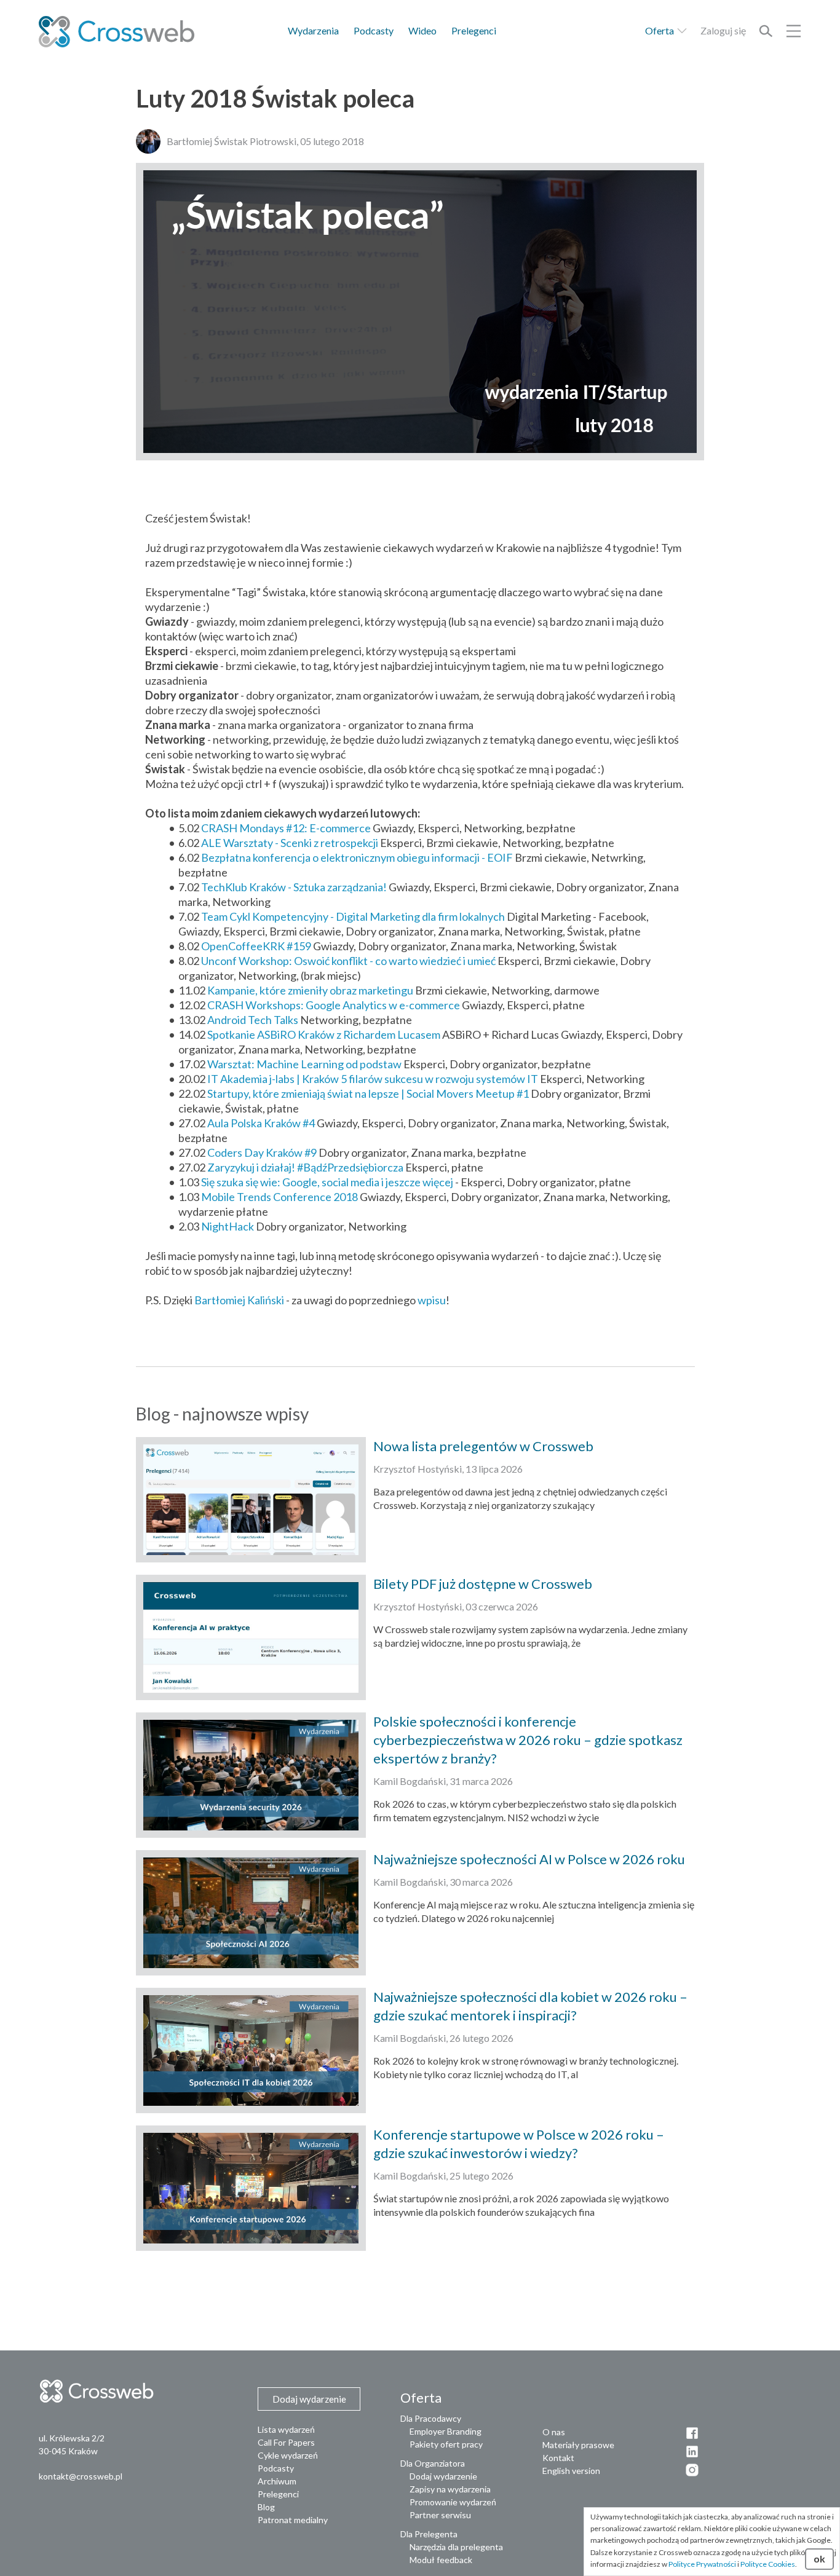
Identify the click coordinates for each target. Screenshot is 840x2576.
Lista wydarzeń (286, 2429)
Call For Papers (286, 2442)
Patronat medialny (293, 2520)
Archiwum (277, 2481)
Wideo (422, 30)
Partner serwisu (440, 2515)
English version (571, 2471)
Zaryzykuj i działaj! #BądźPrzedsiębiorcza (305, 1167)
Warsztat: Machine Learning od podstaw (304, 1064)
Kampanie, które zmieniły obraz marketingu (310, 990)
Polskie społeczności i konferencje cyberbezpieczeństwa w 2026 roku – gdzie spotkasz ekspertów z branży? (528, 1740)
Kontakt (558, 2458)
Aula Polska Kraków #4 (261, 1123)
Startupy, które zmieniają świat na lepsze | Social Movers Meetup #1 (368, 1093)
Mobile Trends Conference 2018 (279, 1197)
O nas (554, 2432)
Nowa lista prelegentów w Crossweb (483, 1446)
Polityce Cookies (768, 2564)
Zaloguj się (723, 30)
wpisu (432, 1300)
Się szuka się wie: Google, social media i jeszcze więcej (327, 1182)
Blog (266, 2507)
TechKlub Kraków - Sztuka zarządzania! (294, 887)
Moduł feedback (441, 2560)
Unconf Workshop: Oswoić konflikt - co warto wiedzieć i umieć (348, 961)
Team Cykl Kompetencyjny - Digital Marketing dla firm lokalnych (353, 916)
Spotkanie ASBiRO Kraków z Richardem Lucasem (324, 1034)
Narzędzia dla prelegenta (456, 2547)
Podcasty (374, 30)
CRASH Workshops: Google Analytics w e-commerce (334, 1005)
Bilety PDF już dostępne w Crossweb (483, 1584)
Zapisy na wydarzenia (450, 2489)
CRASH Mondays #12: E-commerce (286, 828)
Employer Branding (446, 2431)
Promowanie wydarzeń (453, 2502)
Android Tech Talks (253, 1020)
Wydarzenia (313, 30)
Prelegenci (474, 30)
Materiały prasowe (578, 2445)
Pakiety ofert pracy (446, 2444)
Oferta (660, 30)
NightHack (228, 1226)
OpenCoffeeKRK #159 (256, 946)
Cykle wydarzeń (288, 2455)
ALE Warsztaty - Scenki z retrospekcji (290, 843)
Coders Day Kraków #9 (262, 1152)
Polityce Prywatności (702, 2564)
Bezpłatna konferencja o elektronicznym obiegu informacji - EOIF (357, 857)
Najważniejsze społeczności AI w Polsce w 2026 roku (529, 1859)
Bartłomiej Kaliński (239, 1300)
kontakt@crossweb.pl (81, 2476)
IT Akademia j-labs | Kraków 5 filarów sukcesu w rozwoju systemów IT (373, 1079)
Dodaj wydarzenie (443, 2476)
